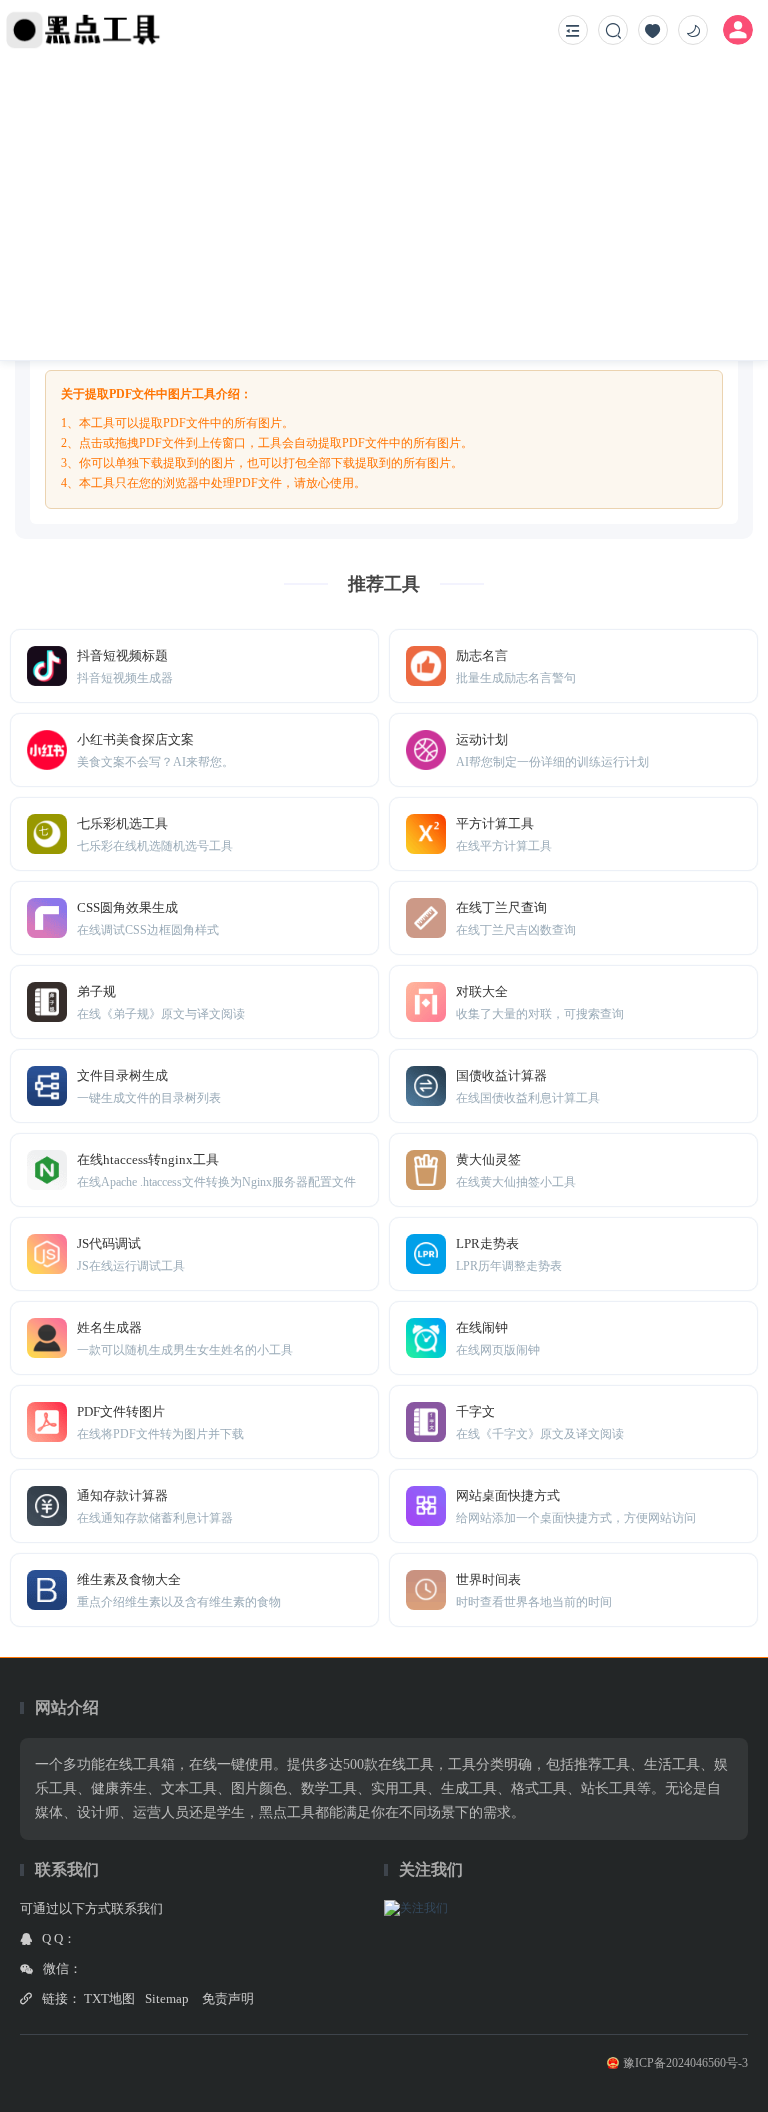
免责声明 (228, 1998)
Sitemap (167, 1998)
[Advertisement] (384, 210)
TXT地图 (109, 1998)
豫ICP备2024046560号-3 (685, 2063)
